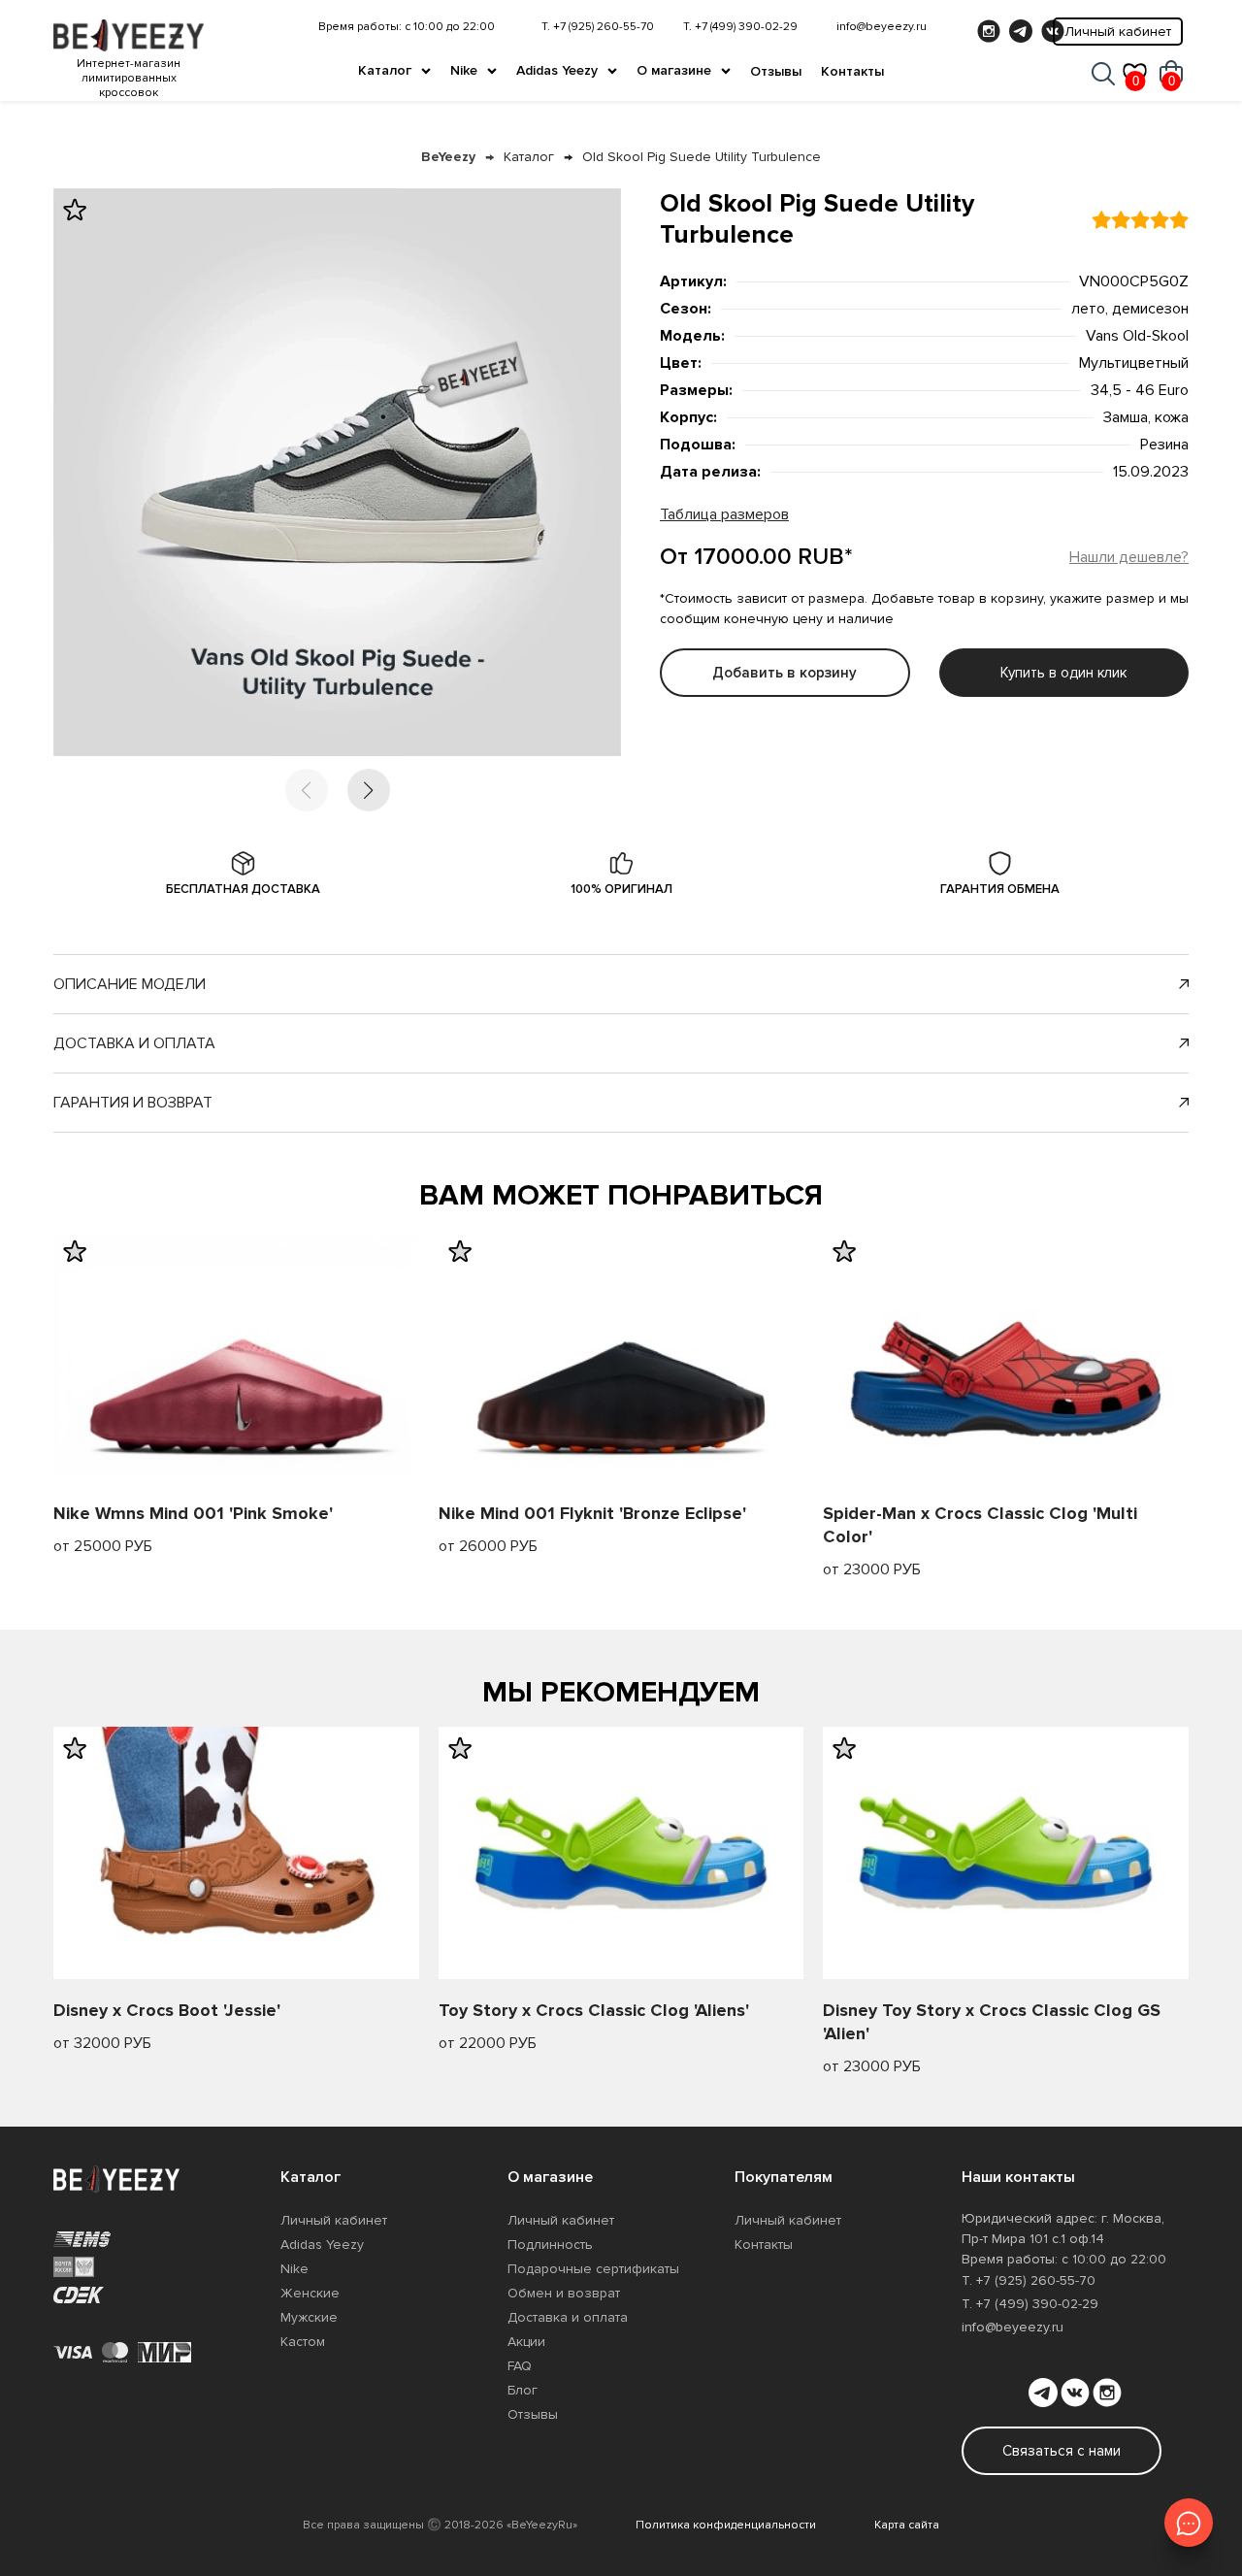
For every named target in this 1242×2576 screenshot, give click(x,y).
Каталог (385, 70)
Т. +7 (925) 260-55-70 (598, 27)
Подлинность (550, 2245)
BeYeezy (448, 157)
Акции (526, 2342)
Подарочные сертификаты (593, 2269)
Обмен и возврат (564, 2293)
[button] (369, 790)
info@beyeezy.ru (882, 27)
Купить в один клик (1063, 673)
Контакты (852, 71)
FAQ (520, 2366)
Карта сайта (907, 2525)
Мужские (309, 2317)
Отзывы (776, 71)
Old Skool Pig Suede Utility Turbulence (702, 157)
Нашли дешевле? (1129, 557)
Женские (310, 2293)
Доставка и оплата (134, 1043)
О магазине (674, 70)
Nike (464, 70)
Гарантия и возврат (133, 1103)
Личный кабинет (1118, 32)
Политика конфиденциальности (726, 2525)
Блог (523, 2390)
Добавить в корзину (784, 673)
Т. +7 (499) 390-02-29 (740, 27)
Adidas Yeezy (557, 70)
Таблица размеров (724, 514)
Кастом (303, 2342)
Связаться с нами (1062, 2451)
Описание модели (130, 984)
